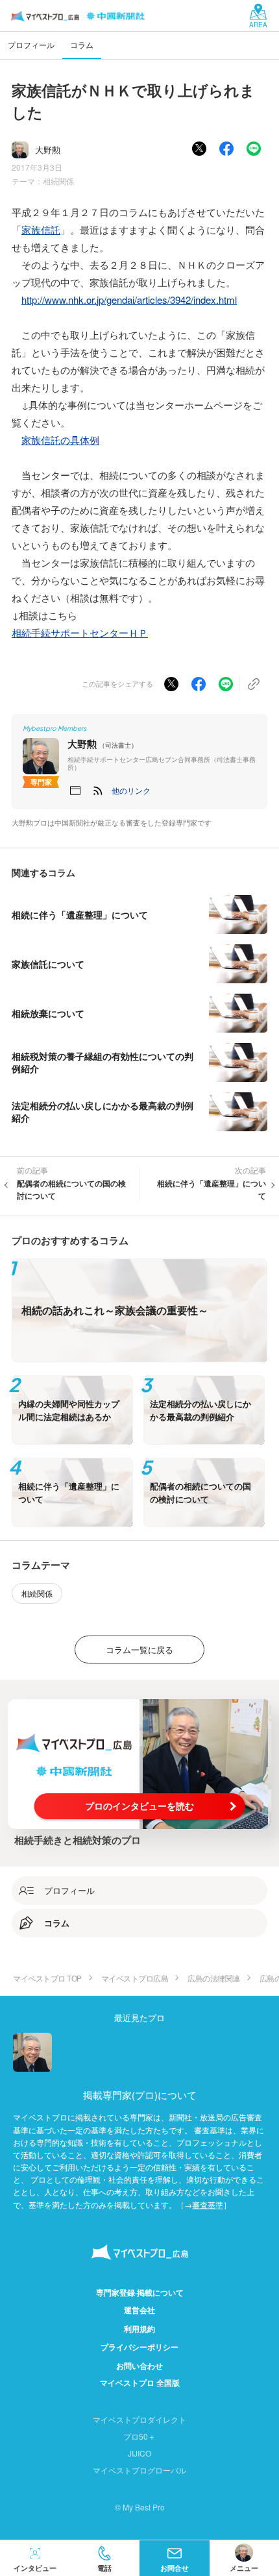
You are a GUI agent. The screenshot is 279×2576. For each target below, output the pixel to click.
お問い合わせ (139, 2366)
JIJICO (139, 2453)
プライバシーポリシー (139, 2347)
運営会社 (139, 2310)
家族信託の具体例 (60, 440)
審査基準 (208, 2204)
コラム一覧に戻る (139, 1650)
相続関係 (58, 181)
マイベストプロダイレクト (139, 2419)
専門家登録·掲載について (140, 2292)
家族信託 (41, 229)
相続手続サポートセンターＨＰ (80, 632)
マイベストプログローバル (139, 2470)
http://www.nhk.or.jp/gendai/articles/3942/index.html (129, 300)
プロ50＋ (139, 2436)
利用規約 (139, 2329)
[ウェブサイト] (75, 791)
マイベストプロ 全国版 (140, 2383)
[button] (131, 791)
